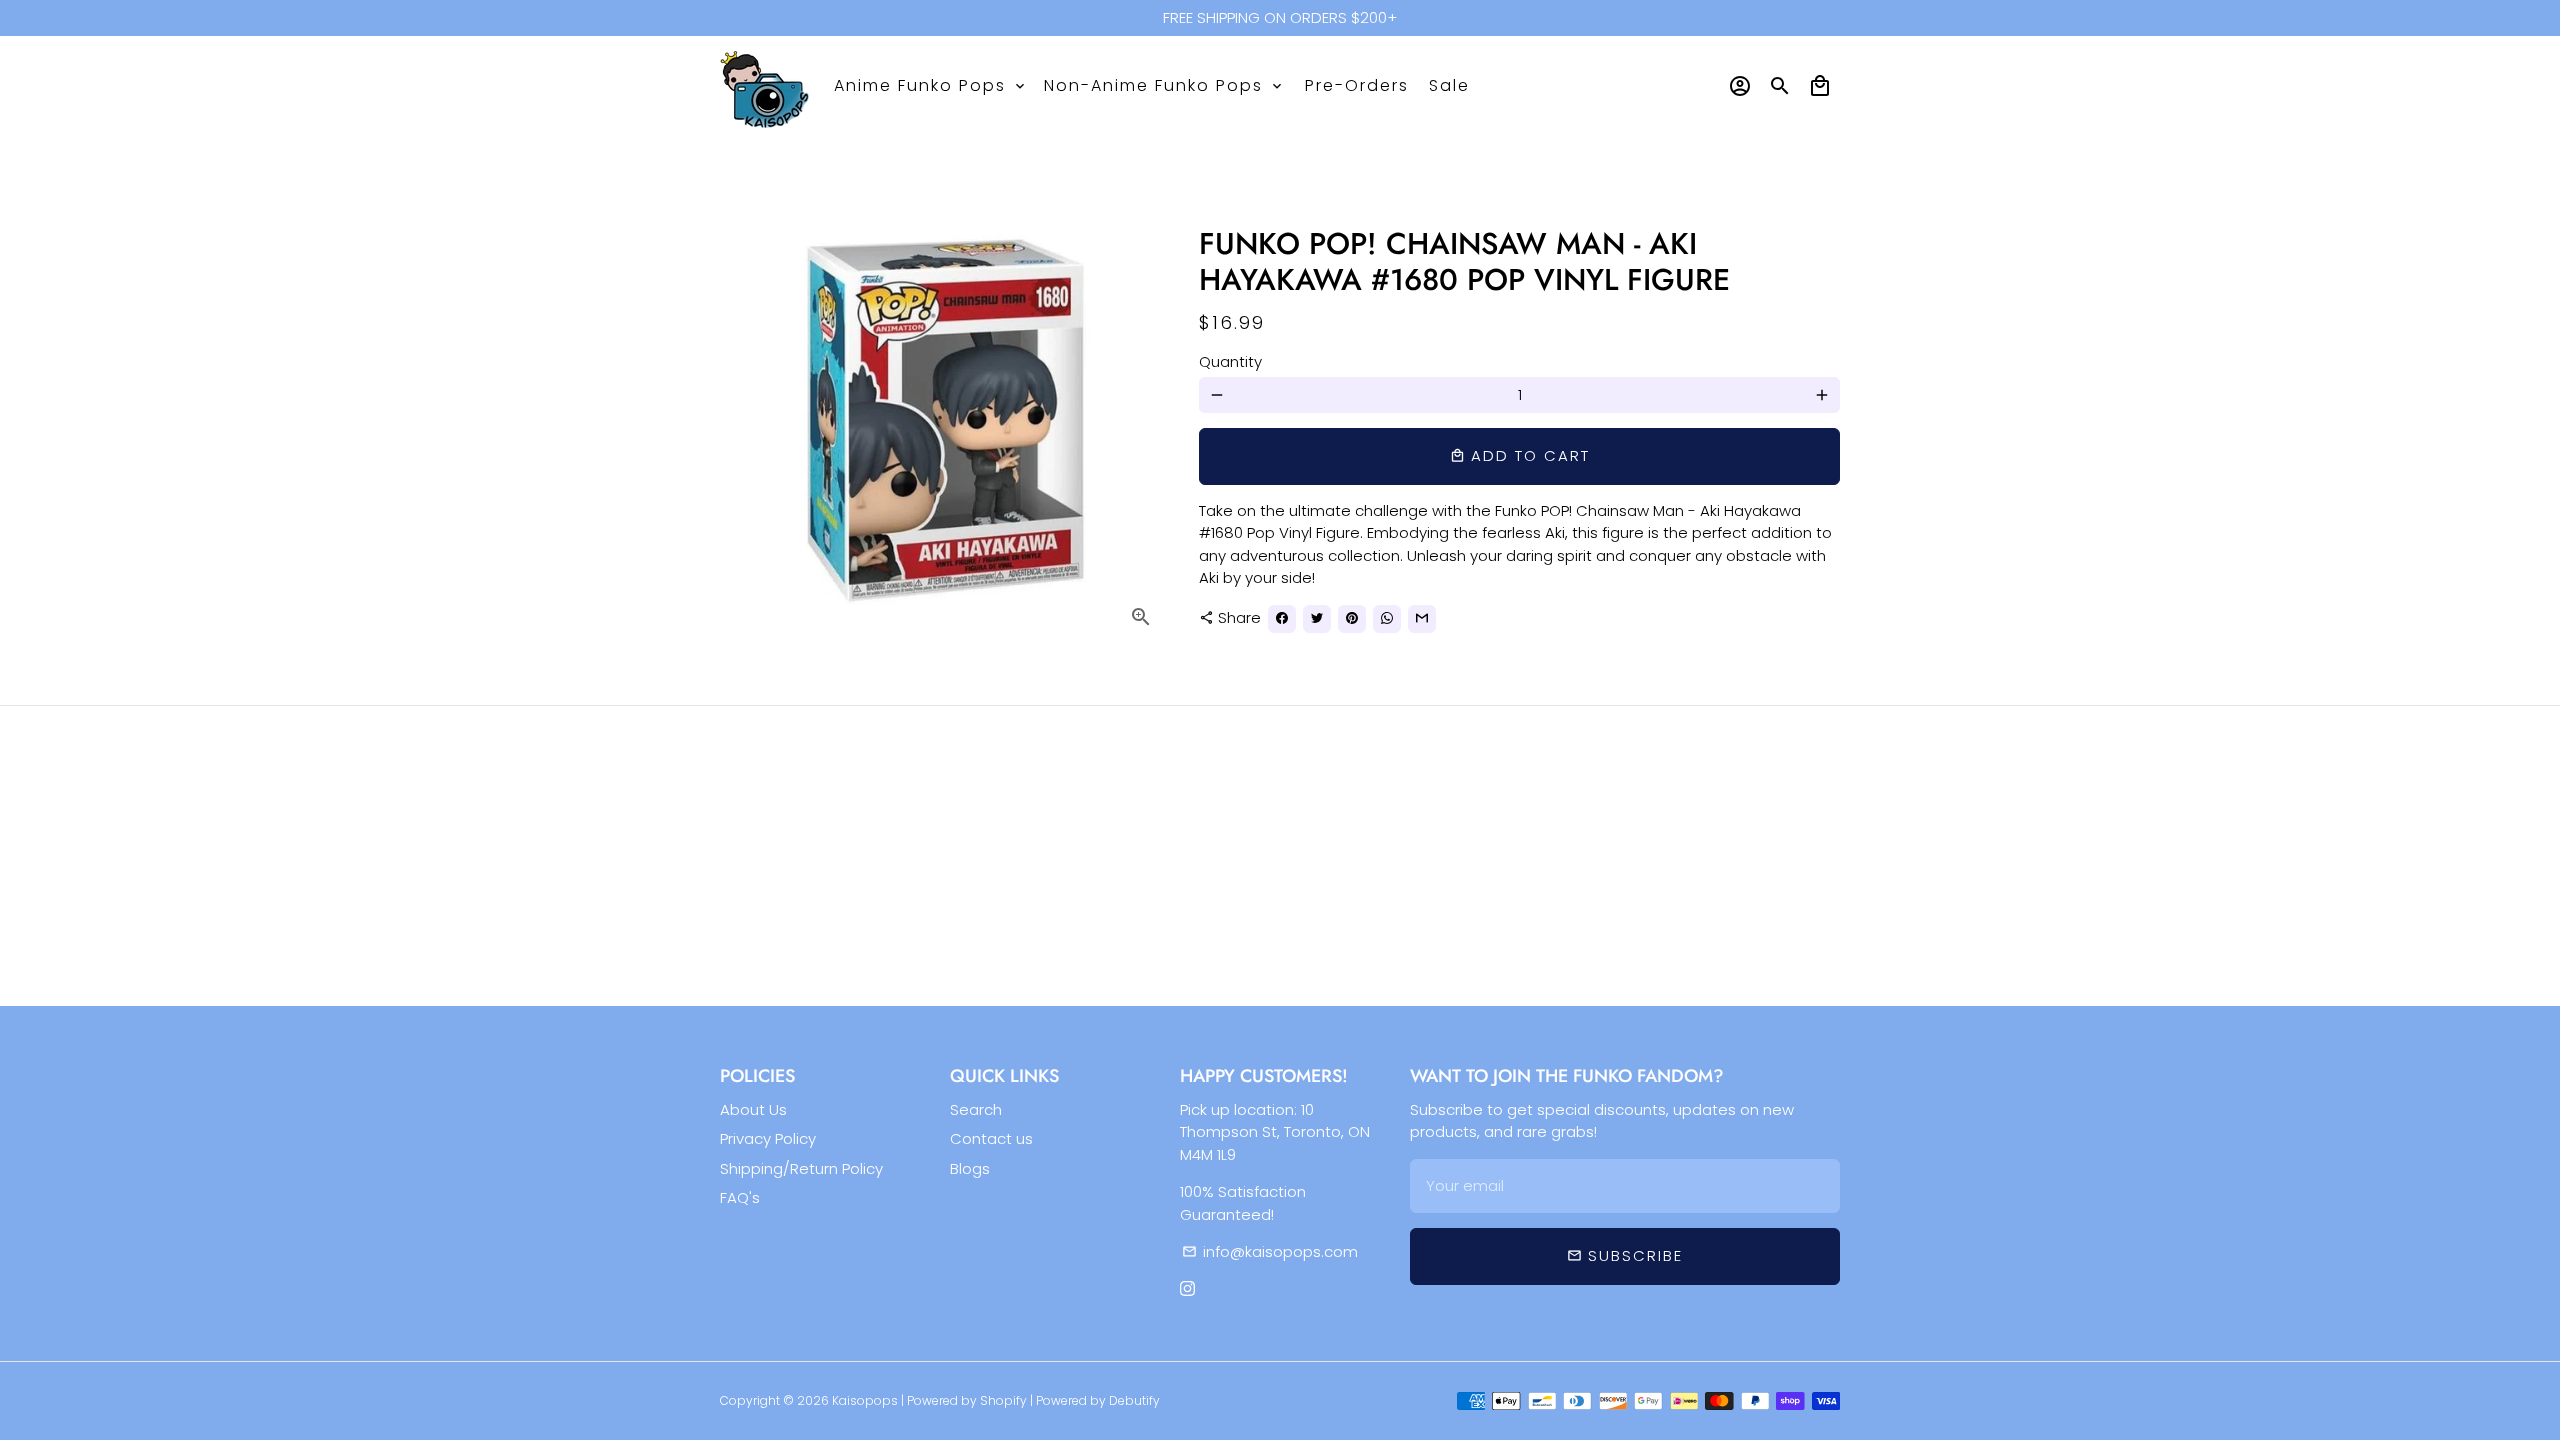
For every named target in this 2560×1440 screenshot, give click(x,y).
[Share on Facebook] (1282, 619)
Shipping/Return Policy (801, 1168)
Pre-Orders (1357, 85)
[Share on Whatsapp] (1387, 619)
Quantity (1230, 361)
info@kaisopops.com (1270, 1251)
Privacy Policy (768, 1138)
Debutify (1134, 1400)
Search (976, 1109)
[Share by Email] (1422, 619)
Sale (1449, 85)
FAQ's (740, 1197)
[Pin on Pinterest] (1352, 619)
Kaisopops (866, 1400)
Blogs (970, 1168)
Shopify (1003, 1400)
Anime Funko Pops (931, 85)
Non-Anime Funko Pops (1164, 85)
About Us (753, 1109)
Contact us (991, 1138)
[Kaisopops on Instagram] (1187, 1289)
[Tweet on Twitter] (1317, 619)
